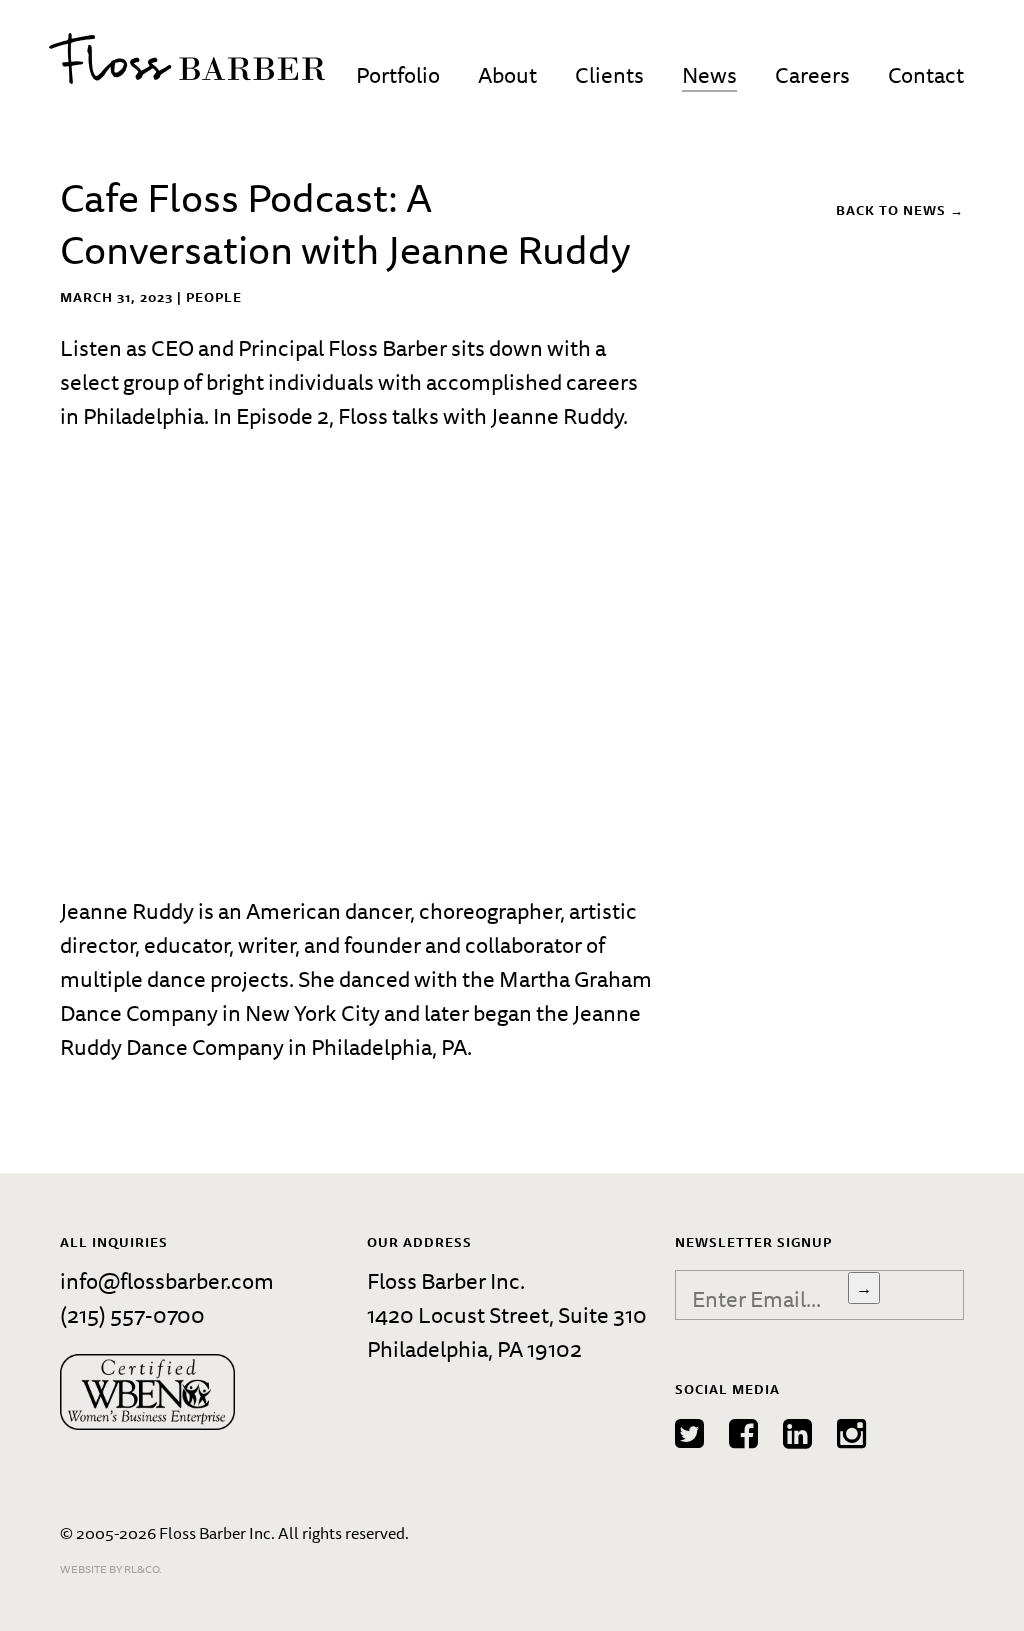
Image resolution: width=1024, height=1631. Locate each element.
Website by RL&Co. (111, 1568)
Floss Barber (187, 58)
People (214, 297)
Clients (609, 74)
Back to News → (900, 210)
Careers (812, 74)
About (507, 74)
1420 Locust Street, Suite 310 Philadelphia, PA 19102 (507, 1331)
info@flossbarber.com (167, 1280)
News (709, 74)
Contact (926, 74)
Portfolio (398, 74)
